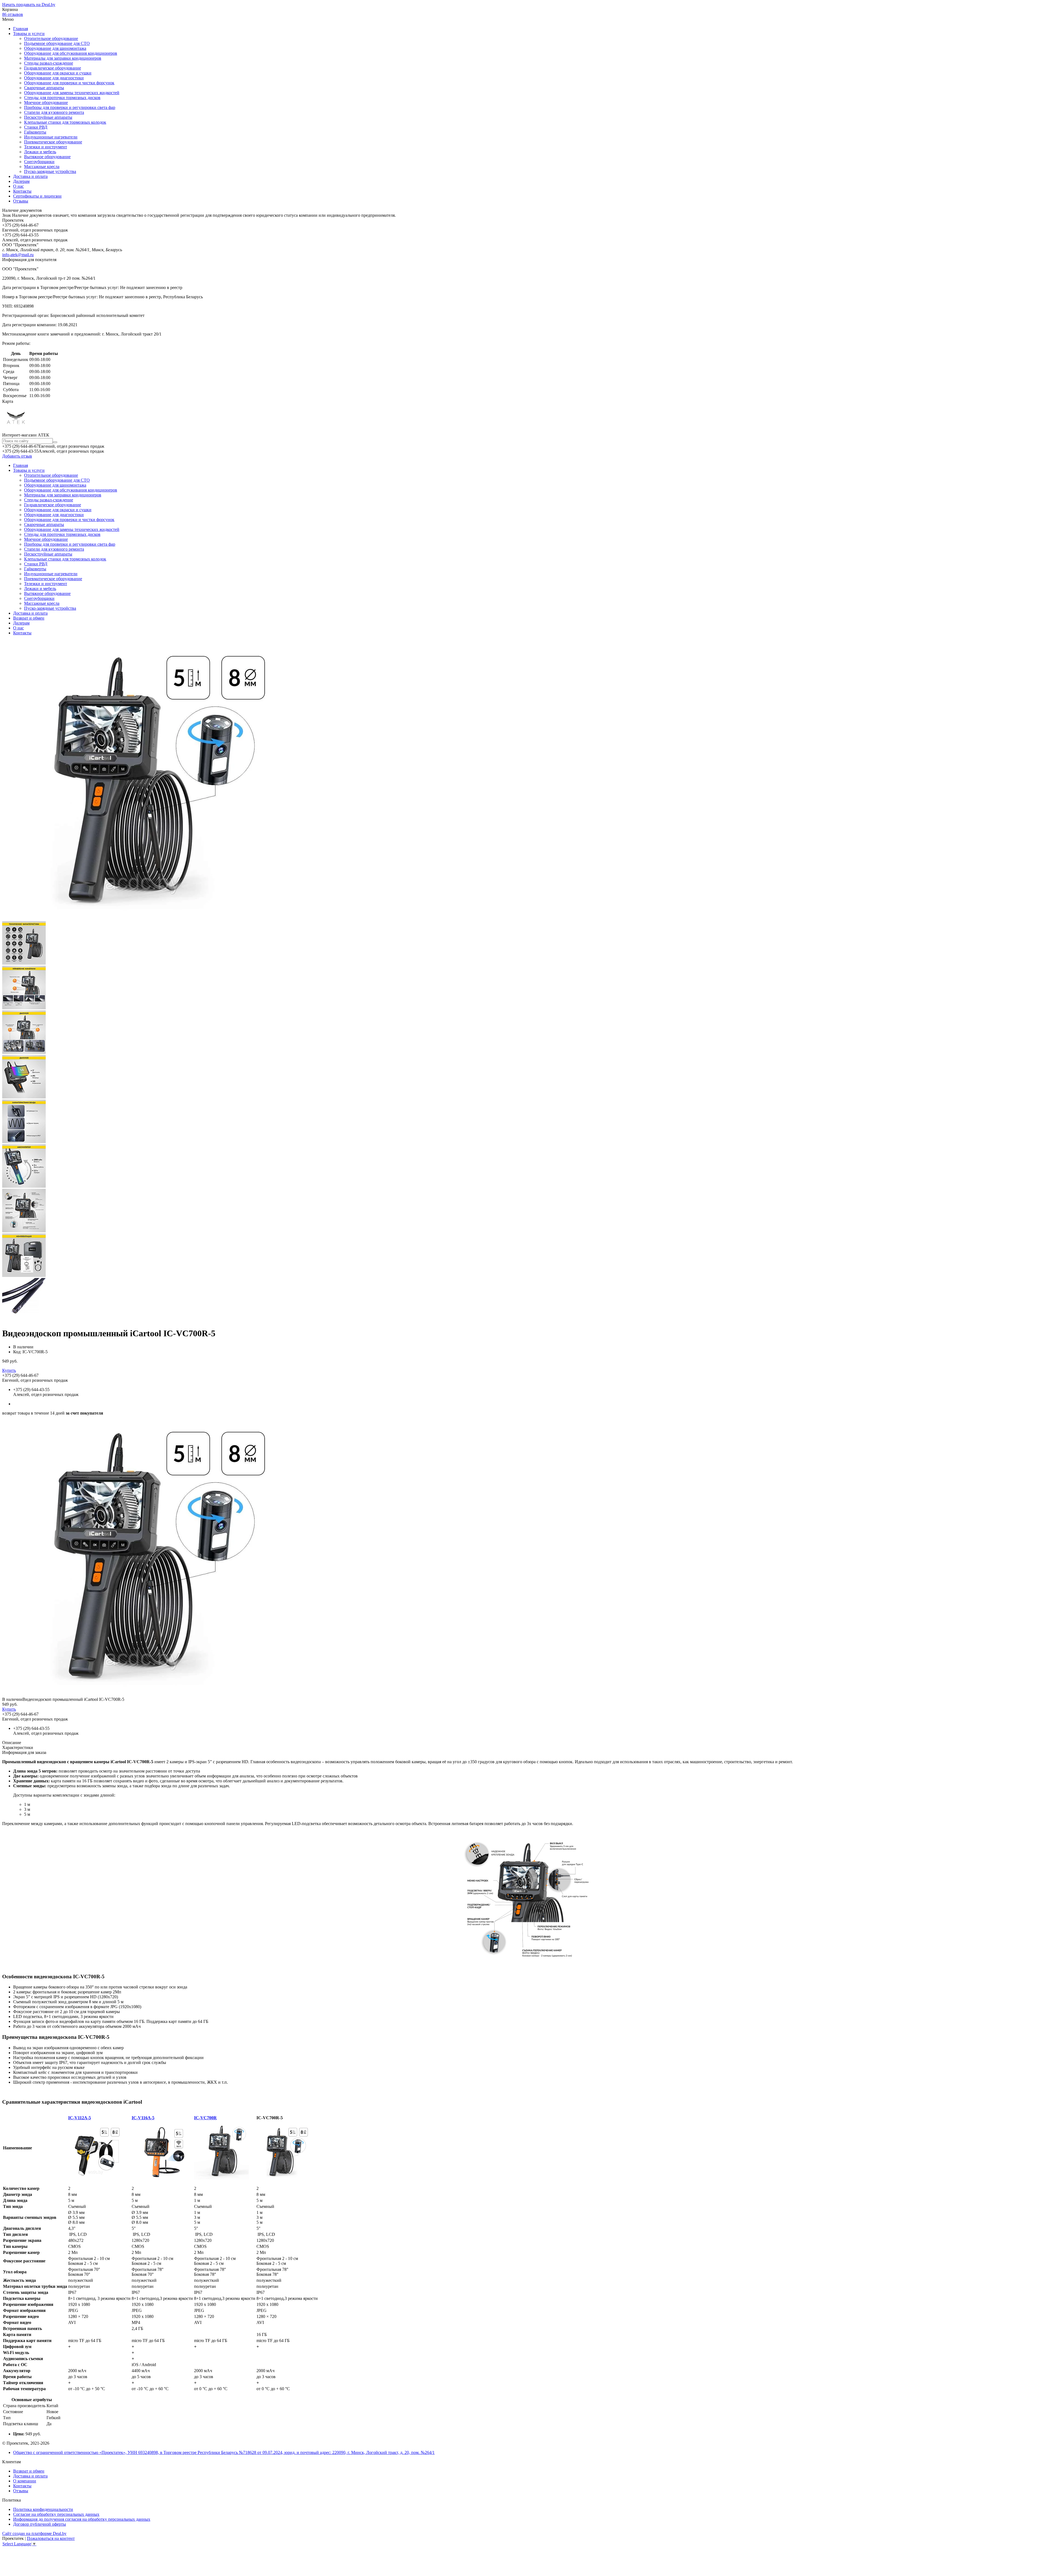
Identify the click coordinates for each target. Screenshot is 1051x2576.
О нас (18, 186)
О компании (25, 2481)
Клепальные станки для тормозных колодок (65, 122)
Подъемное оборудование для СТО (57, 43)
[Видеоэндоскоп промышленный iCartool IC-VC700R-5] (142, 1694)
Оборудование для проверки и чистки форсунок (69, 83)
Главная (21, 29)
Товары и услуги (29, 34)
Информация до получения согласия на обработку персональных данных (82, 2519)
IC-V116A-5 (143, 2118)
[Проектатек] (16, 430)
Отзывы (21, 201)
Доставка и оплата (30, 176)
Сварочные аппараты (44, 88)
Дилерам (21, 181)
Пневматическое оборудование (53, 142)
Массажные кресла (42, 167)
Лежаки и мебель (40, 152)
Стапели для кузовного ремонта (54, 112)
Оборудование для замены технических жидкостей (72, 93)
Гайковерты (35, 132)
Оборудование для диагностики (54, 78)
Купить (9, 1370)
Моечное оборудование (46, 102)
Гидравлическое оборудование (53, 68)
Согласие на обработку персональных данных (56, 2514)
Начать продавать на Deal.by (29, 5)
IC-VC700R (205, 2118)
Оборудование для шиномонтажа (55, 48)
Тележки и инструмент (46, 147)
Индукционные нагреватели (51, 137)
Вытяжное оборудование (47, 157)
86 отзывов (13, 14)
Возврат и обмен (29, 618)
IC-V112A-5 (80, 2118)
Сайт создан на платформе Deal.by (34, 2533)
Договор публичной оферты (40, 2524)
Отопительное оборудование (51, 38)
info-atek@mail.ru (18, 255)
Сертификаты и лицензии (37, 196)
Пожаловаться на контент (51, 2538)
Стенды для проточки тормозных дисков (62, 98)
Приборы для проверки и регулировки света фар (70, 107)
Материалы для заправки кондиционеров (63, 58)
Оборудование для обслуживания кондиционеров (71, 53)
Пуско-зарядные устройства (50, 171)
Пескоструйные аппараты (48, 117)
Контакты (22, 191)
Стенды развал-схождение (49, 63)
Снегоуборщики (39, 162)
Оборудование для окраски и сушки (58, 73)
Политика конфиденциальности (43, 2509)
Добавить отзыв (17, 456)
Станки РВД (36, 127)
